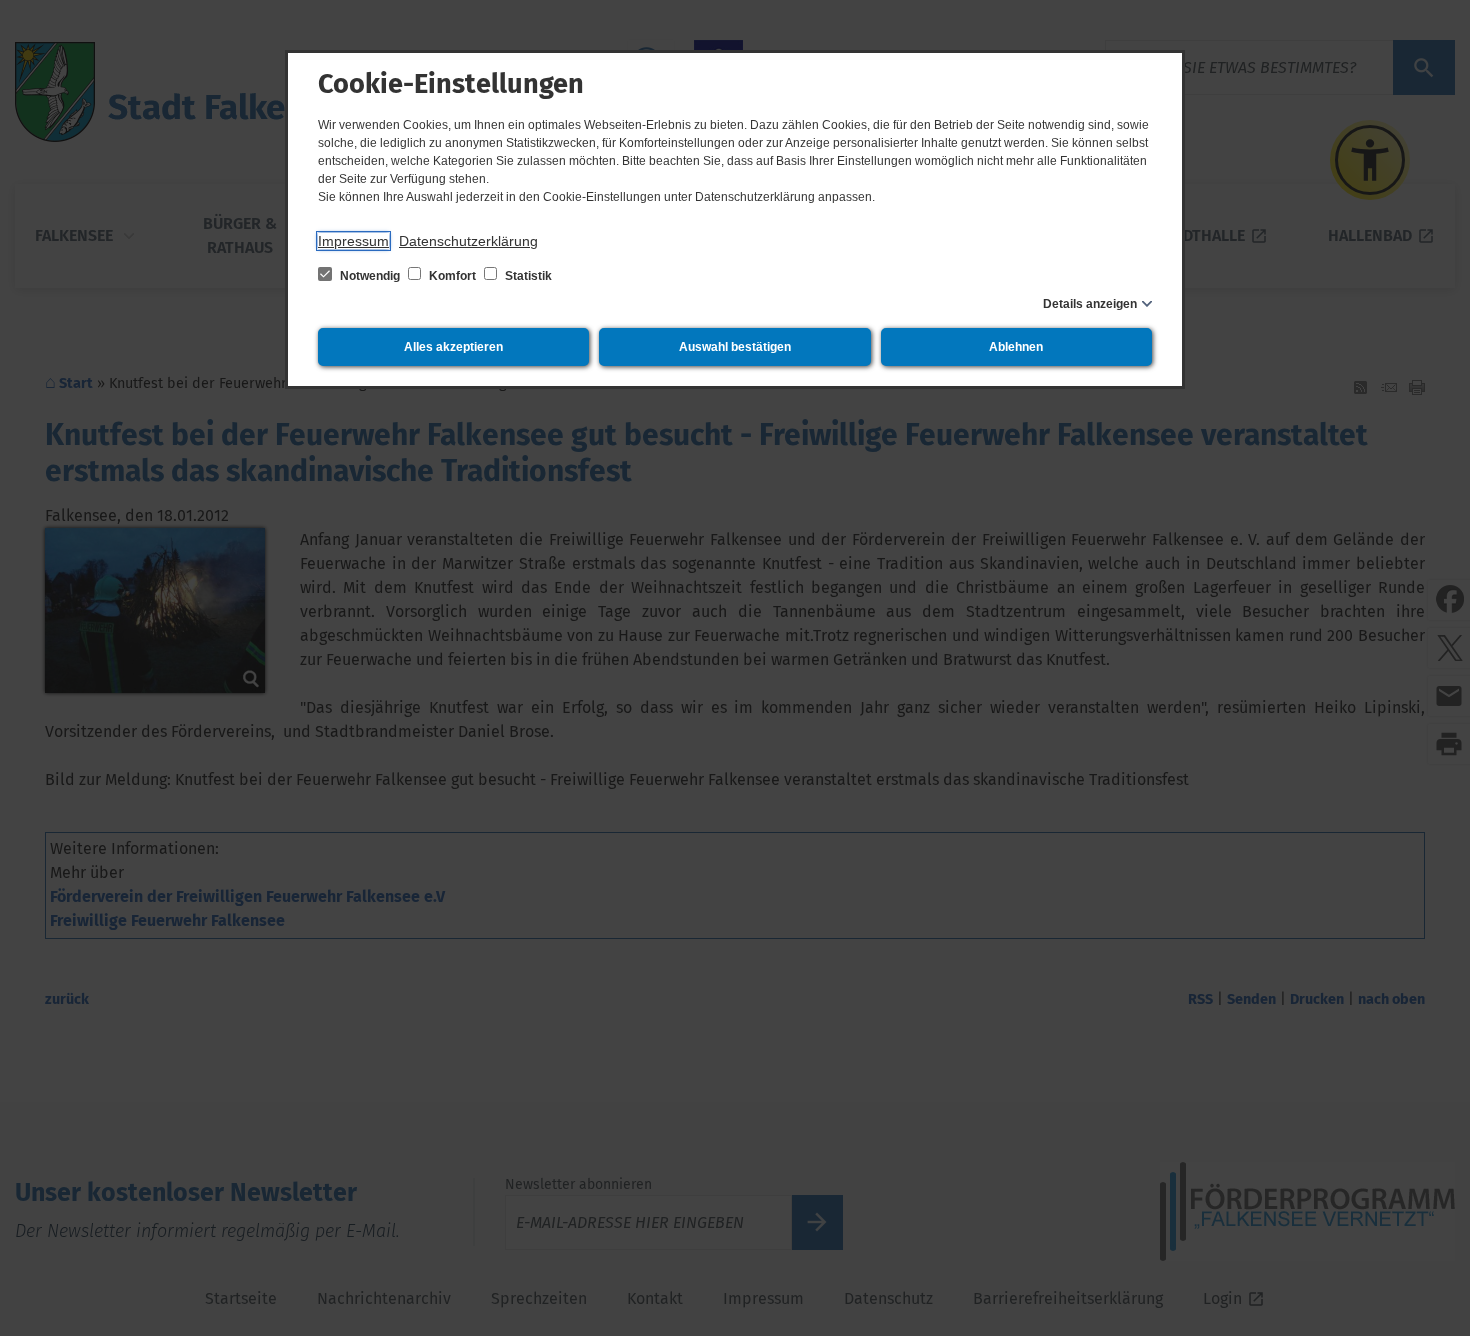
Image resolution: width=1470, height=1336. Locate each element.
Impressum (353, 241)
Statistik (527, 276)
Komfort (452, 276)
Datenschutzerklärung (468, 241)
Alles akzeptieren (453, 347)
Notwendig (370, 276)
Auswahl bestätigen (735, 347)
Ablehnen (1016, 347)
